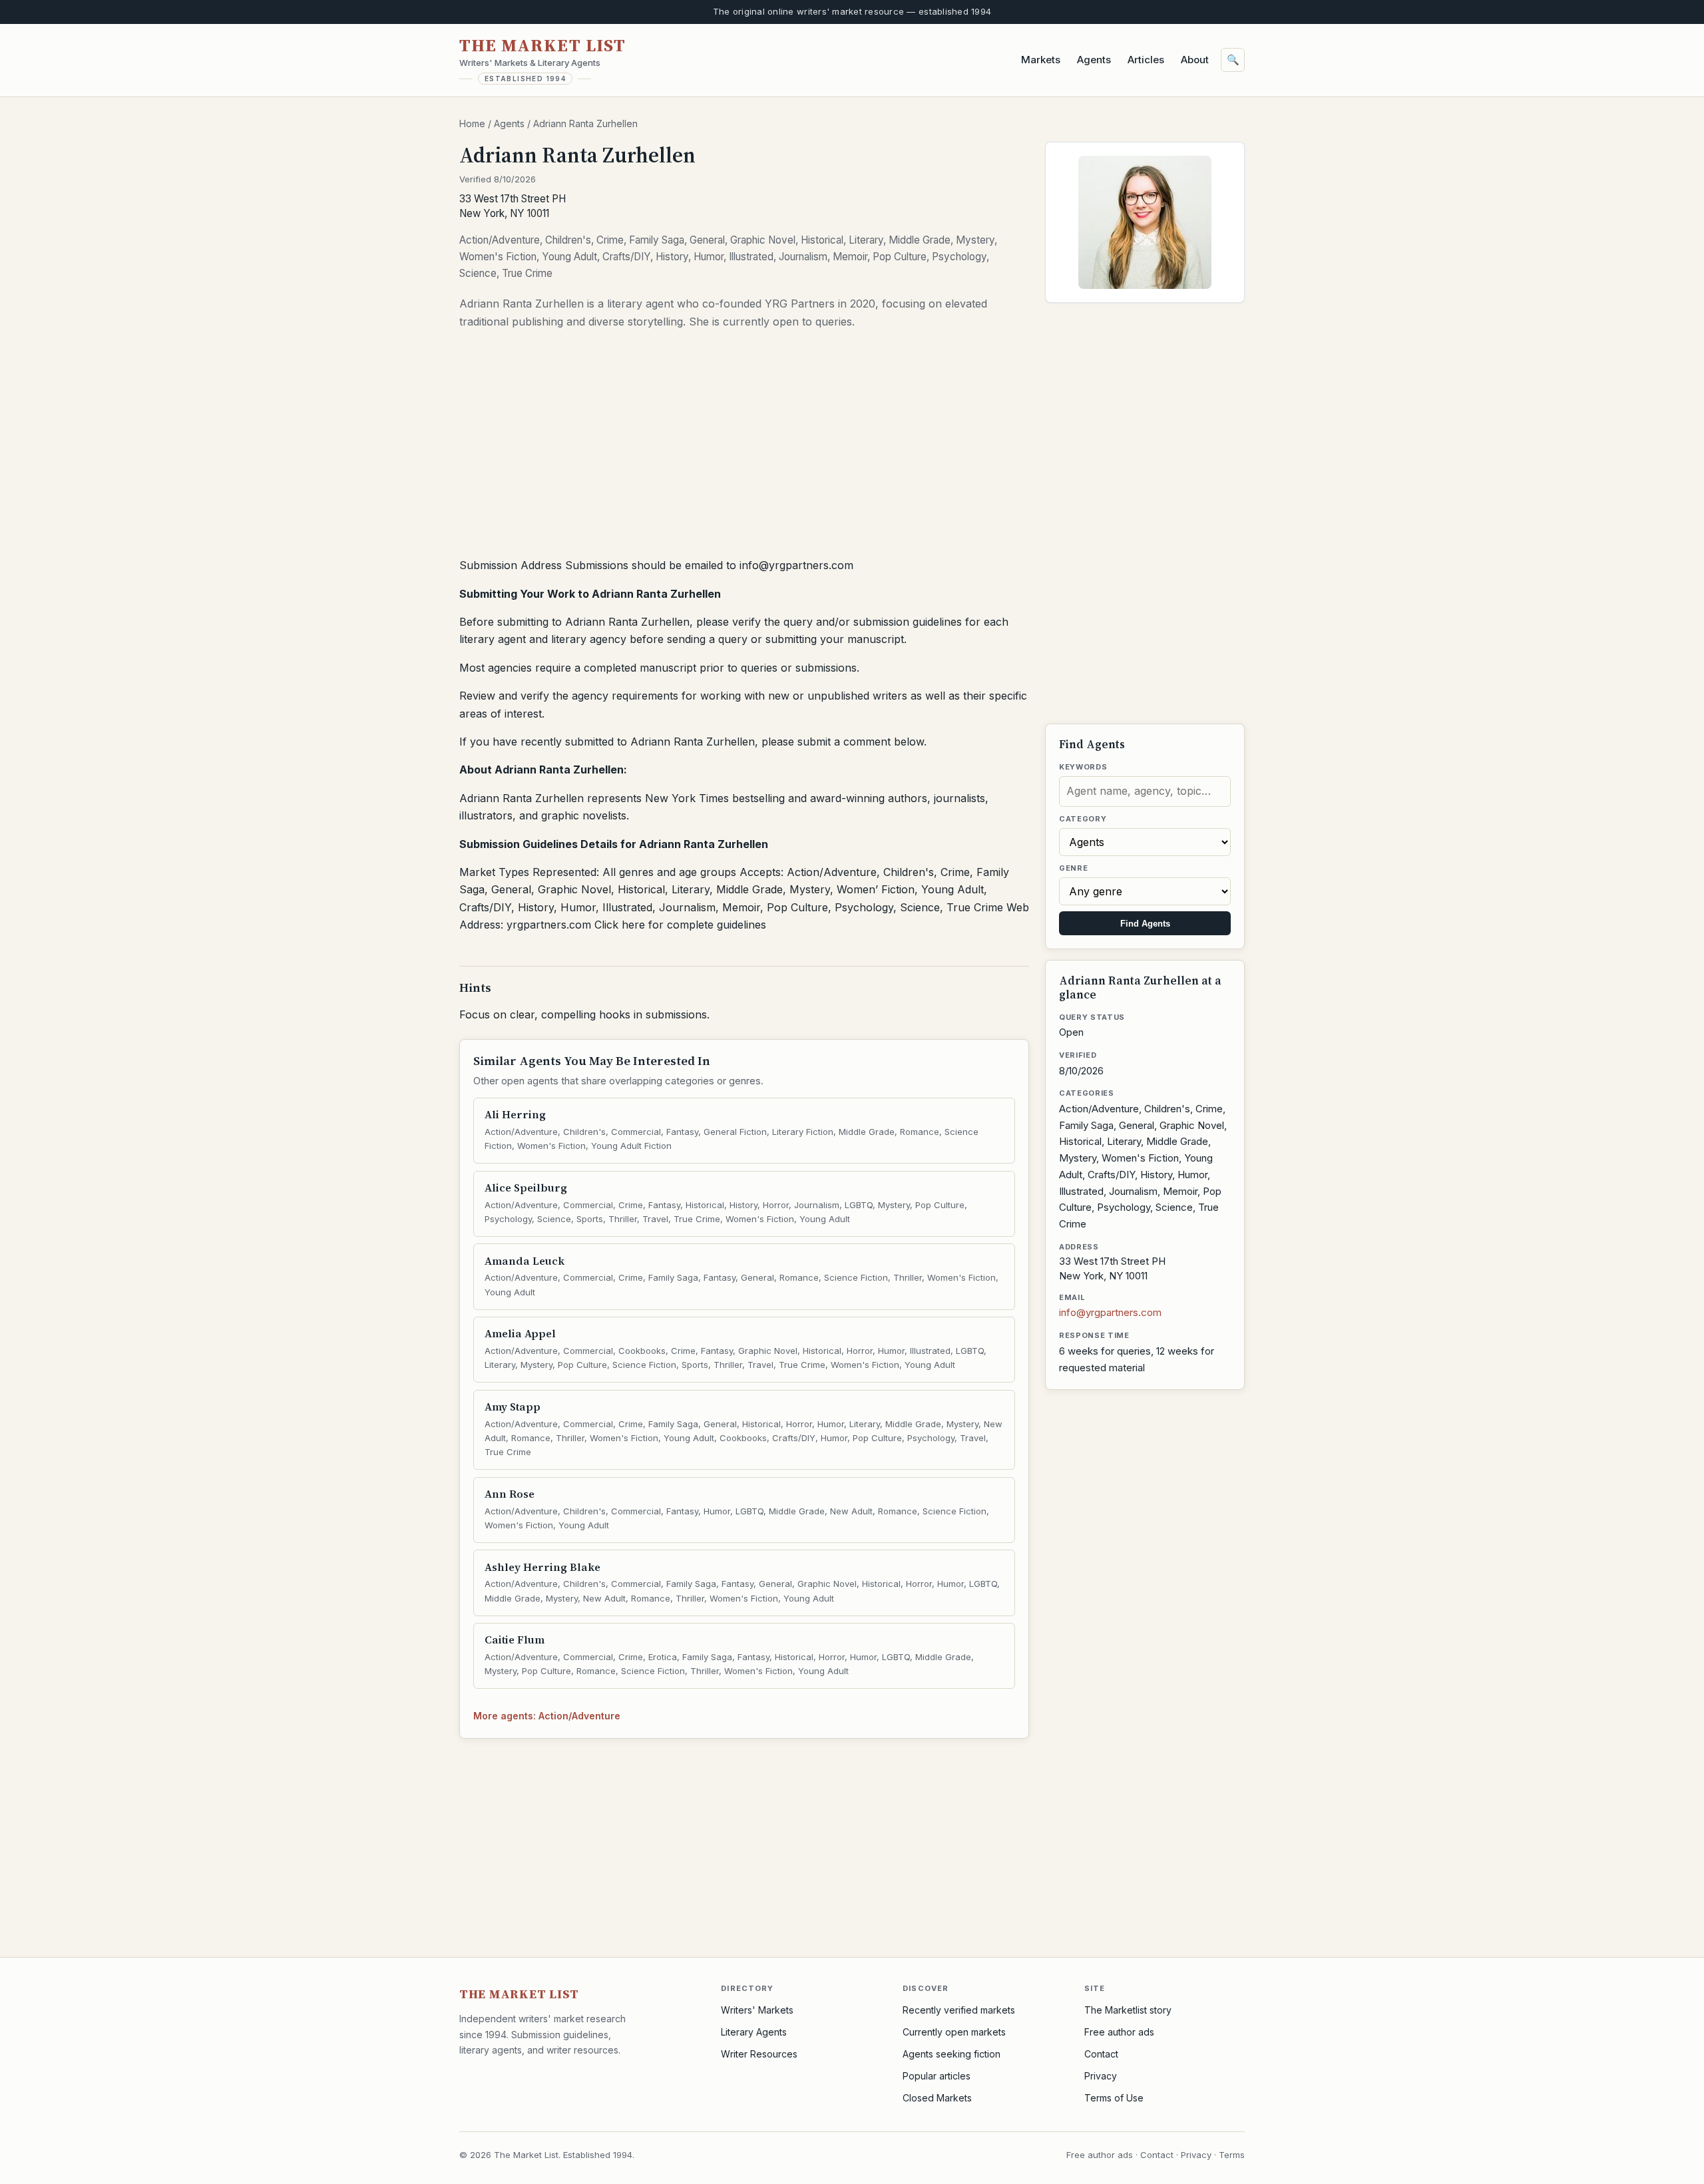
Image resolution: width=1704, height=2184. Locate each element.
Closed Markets (937, 2098)
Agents (1094, 60)
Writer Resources (759, 2054)
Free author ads (1119, 2032)
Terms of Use (1114, 2098)
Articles (1146, 60)
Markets (1041, 60)
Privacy (1101, 2076)
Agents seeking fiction (952, 2054)
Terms (1232, 2155)
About (1195, 60)
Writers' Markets (757, 2010)
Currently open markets (954, 2032)
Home (472, 123)
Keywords (1083, 767)
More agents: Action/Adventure (547, 1716)
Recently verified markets (959, 2010)
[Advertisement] (744, 447)
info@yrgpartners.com (1110, 1312)
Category (1083, 819)
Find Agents (1145, 924)
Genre (1073, 868)
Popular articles (937, 2076)
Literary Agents (754, 2032)
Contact (1101, 2054)
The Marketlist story (1128, 2010)
